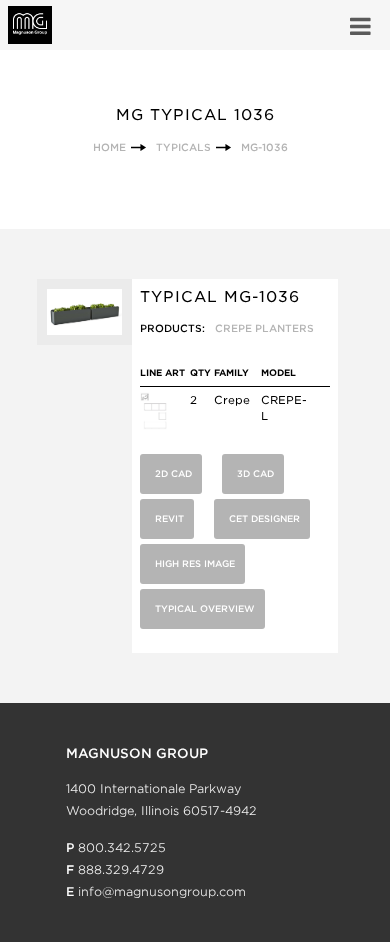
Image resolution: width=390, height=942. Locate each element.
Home (109, 147)
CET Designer (264, 518)
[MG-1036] (84, 340)
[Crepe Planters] (153, 426)
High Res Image (195, 563)
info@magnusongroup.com (162, 891)
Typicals (183, 147)
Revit (169, 518)
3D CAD (255, 473)
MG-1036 (264, 147)
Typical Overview (205, 608)
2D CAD (173, 473)
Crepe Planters (264, 328)
